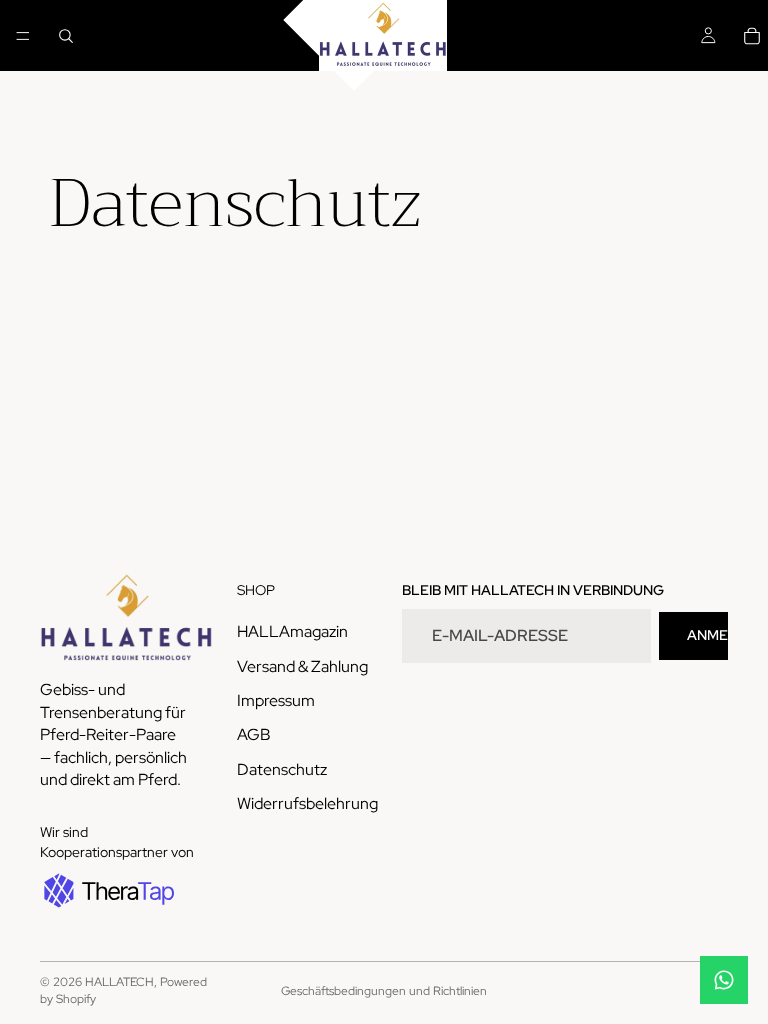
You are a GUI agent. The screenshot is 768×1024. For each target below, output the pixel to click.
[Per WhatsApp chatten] (724, 980)
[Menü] (23, 36)
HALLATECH (119, 982)
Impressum (276, 700)
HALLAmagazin (292, 631)
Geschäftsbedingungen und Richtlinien (384, 991)
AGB (254, 734)
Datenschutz (282, 768)
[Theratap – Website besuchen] (107, 890)
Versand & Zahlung (302, 665)
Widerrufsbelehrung (307, 803)
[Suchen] (66, 36)
